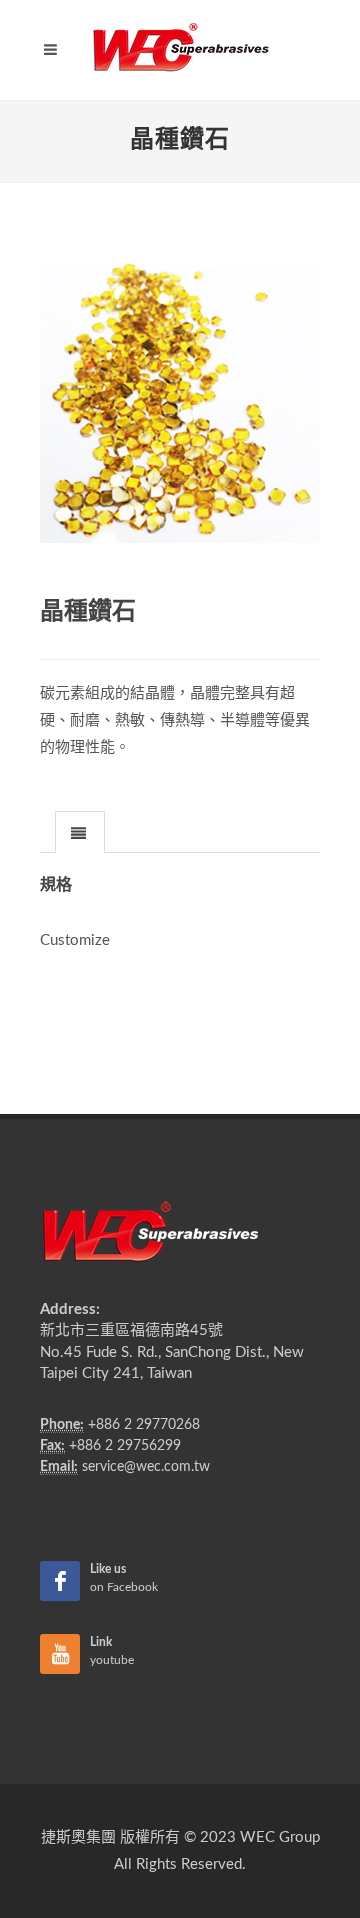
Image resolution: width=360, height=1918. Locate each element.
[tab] (80, 831)
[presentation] (80, 833)
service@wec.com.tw (146, 1467)
